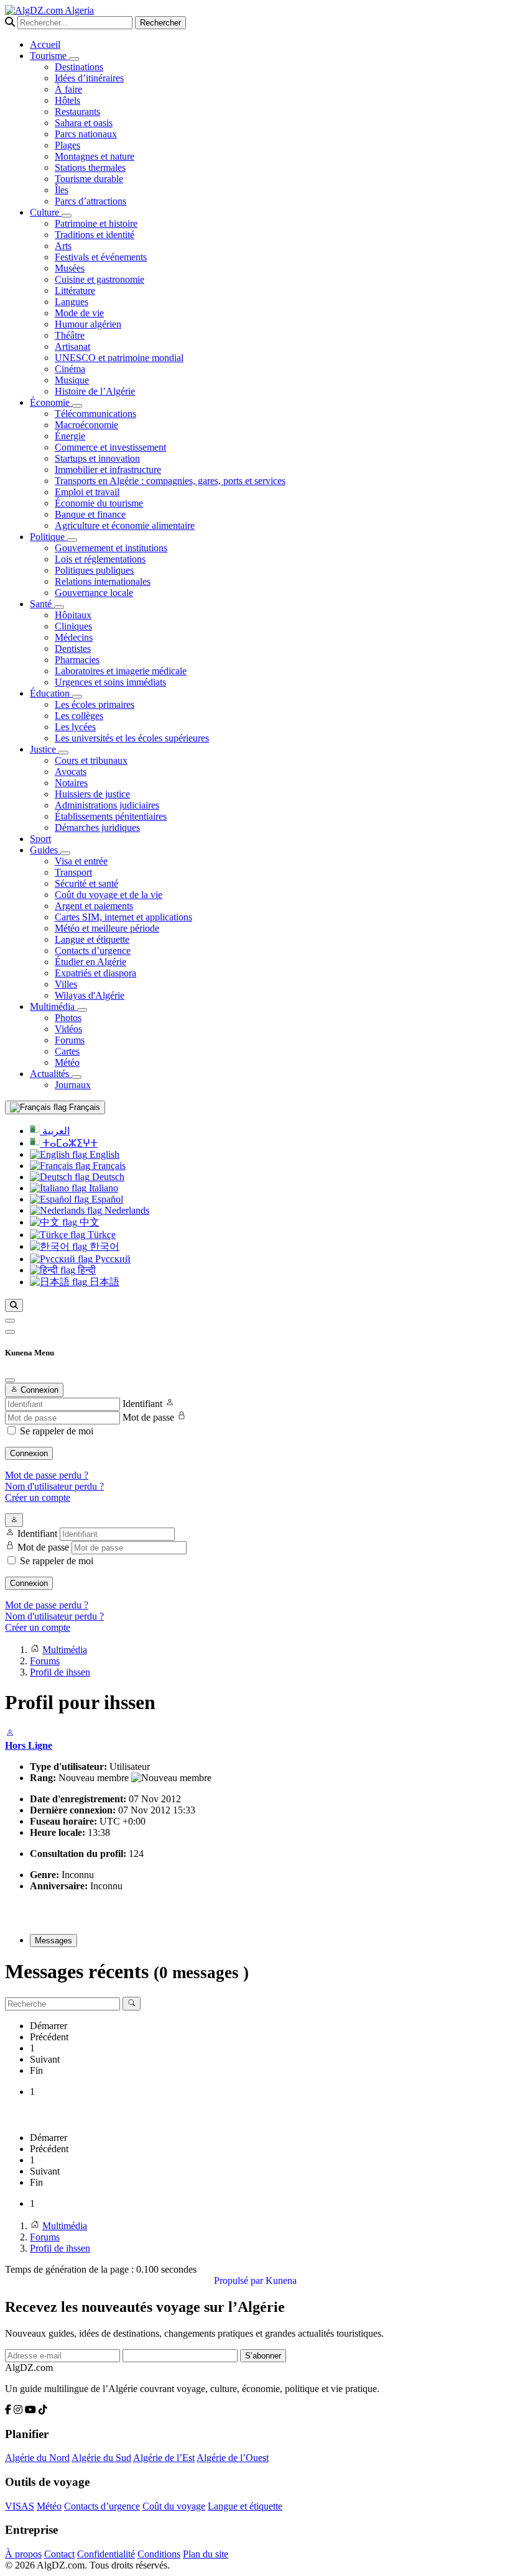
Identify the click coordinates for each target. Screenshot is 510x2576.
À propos (23, 2554)
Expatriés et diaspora (95, 973)
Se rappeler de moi (57, 1431)
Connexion (29, 1453)
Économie (51, 402)
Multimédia (53, 1006)
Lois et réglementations (100, 559)
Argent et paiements (94, 906)
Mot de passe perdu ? (47, 1475)
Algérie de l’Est (164, 2458)
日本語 (103, 1282)
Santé (42, 604)
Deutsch (107, 1177)
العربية (55, 1131)
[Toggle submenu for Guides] (65, 853)
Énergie (70, 436)
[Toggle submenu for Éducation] (77, 697)
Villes (66, 984)
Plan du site (206, 2554)
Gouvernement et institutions (111, 548)
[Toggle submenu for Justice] (63, 753)
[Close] (10, 1380)
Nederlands (126, 1210)
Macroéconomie (86, 425)
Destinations (79, 67)
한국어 (103, 1246)
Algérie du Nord (37, 2458)
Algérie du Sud (101, 2458)
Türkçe (100, 1235)
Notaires (71, 783)
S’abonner (263, 2356)
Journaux (73, 1085)
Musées (70, 268)
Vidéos (68, 1029)
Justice (44, 749)
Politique (49, 537)
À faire (68, 89)
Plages (67, 145)
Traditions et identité (95, 235)
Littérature (75, 291)
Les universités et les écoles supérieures (132, 738)
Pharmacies (77, 660)
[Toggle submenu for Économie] (77, 406)
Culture (46, 212)
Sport (40, 839)
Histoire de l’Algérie (95, 391)
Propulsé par (240, 2280)
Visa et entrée (81, 861)
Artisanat (72, 346)
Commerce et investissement (110, 447)
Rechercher (160, 23)
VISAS (20, 2506)
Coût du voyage (174, 2506)
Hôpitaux (73, 615)
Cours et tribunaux (91, 760)
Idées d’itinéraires (89, 78)
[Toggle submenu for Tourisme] (74, 59)
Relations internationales (103, 581)
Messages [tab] (53, 1941)
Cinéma (70, 369)
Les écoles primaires (95, 704)
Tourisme (49, 56)
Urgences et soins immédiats (110, 682)
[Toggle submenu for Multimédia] (82, 1010)
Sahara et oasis (84, 123)
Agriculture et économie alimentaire (125, 525)
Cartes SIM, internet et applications (123, 917)
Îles (62, 190)
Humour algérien (88, 324)
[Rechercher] (14, 1305)
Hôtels (67, 100)
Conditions (159, 2554)
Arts (63, 246)
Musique (72, 380)
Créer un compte (38, 1497)
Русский (112, 1259)
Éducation (51, 693)
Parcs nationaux (86, 134)
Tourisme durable (89, 179)
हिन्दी (86, 1270)
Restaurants (77, 112)
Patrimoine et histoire (96, 223)
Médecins (74, 637)
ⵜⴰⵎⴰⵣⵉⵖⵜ (69, 1143)
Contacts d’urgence (93, 951)
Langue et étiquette (92, 939)
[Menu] (10, 1321)
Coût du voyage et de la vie (109, 895)
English (103, 1154)
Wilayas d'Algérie (90, 995)
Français (83, 1107)
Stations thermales (90, 167)
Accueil (45, 44)
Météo (67, 1062)
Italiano (102, 1188)
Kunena (281, 2280)
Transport (73, 872)
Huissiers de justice (92, 794)
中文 (88, 1222)
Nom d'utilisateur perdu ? (54, 1486)
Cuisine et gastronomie (100, 279)
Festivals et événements (101, 257)
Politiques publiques (94, 570)
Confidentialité (106, 2554)
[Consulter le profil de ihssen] (10, 1734)
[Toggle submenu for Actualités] (76, 1077)
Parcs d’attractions (90, 201)
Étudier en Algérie (90, 962)
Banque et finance (90, 514)
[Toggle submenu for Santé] (59, 607)
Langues (72, 302)
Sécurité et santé (86, 883)
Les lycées (75, 727)
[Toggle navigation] (10, 1332)
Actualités (51, 1074)
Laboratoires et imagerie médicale (121, 671)
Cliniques (73, 626)
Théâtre (70, 335)
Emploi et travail (87, 492)
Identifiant (142, 1404)
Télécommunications (95, 414)
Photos (68, 1018)
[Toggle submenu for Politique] (72, 540)
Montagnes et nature (95, 156)
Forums (70, 1040)
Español (106, 1199)
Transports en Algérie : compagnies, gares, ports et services (170, 481)
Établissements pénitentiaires (111, 816)
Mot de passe (148, 1417)
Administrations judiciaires (107, 805)
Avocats (71, 772)
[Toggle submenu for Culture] (67, 216)
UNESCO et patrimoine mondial (119, 358)
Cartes (67, 1051)
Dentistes (73, 649)
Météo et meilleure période (107, 928)
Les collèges (79, 716)
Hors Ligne (29, 1745)
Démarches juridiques (97, 827)
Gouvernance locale (94, 593)
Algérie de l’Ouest (233, 2458)
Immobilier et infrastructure (108, 470)
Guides (45, 850)
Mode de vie (79, 313)
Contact (59, 2554)
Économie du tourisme (99, 503)
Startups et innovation (97, 458)
